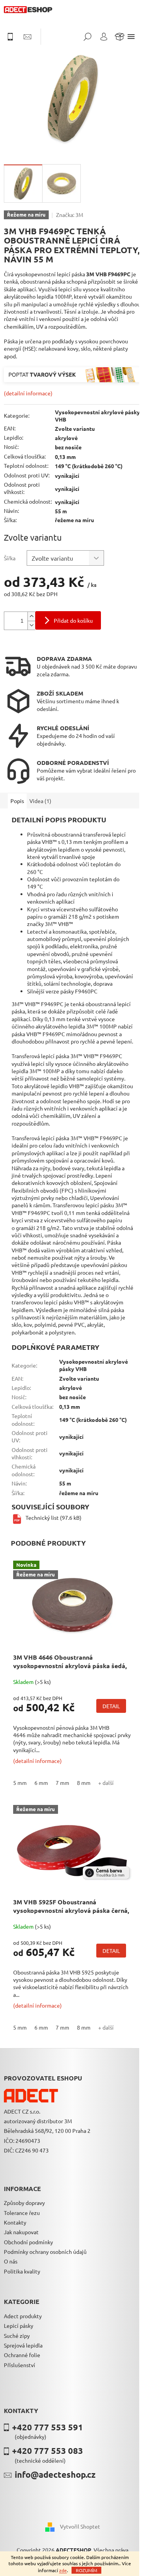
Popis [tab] (17, 801)
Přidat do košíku (73, 620)
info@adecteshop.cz (55, 2474)
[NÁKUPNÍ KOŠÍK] (120, 37)
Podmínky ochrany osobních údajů (45, 2252)
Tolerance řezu (22, 2213)
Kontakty (15, 2222)
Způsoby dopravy (24, 2203)
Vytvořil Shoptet (80, 2526)
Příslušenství (20, 2365)
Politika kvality (22, 2271)
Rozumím (86, 2570)
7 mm (62, 1783)
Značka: (70, 215)
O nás (11, 2261)
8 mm (84, 1783)
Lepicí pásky (19, 2326)
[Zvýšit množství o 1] (31, 616)
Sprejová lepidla (23, 2345)
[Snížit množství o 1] (31, 625)
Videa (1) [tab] (40, 801)
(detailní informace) (28, 393)
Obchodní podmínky (28, 2242)
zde (63, 2570)
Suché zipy (17, 2336)
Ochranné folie (22, 2355)
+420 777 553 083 (48, 2451)
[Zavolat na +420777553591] (14, 37)
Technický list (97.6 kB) (54, 1517)
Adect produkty (23, 2316)
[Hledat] (87, 37)
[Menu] (131, 37)
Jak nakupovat (21, 2232)
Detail (111, 1706)
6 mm (41, 1783)
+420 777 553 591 (48, 2427)
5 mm (20, 1783)
